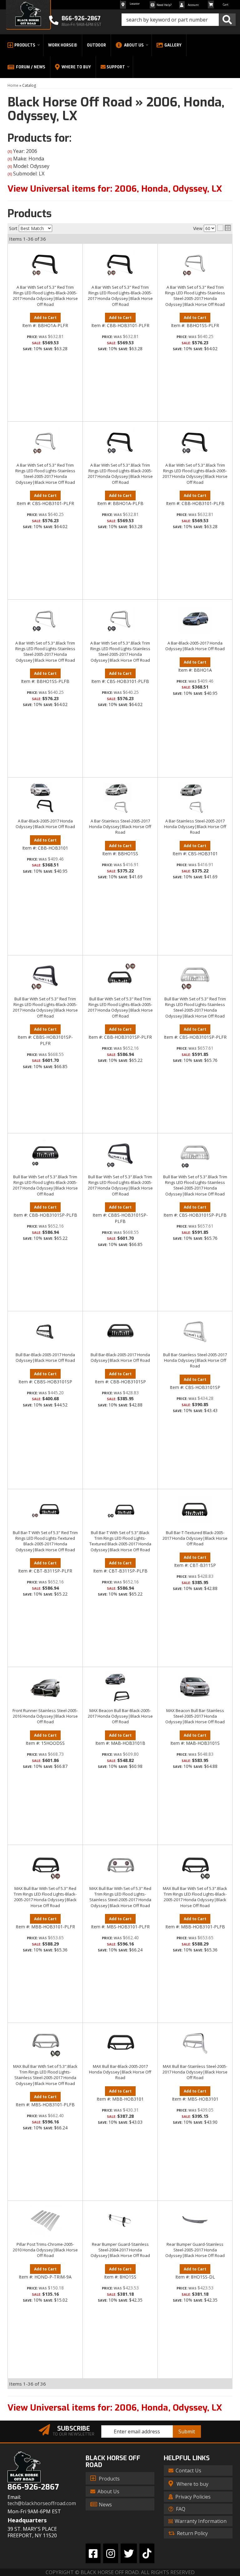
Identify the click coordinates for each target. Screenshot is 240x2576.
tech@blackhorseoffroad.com (42, 2503)
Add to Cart (45, 1029)
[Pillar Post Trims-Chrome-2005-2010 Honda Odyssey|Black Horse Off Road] (45, 2221)
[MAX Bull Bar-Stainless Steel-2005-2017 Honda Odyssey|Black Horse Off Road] (195, 2043)
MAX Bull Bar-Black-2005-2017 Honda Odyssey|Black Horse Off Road (120, 2072)
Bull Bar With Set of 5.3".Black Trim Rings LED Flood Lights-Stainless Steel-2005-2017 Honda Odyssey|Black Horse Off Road (195, 1185)
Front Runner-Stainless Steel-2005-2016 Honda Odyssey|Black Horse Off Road (45, 1716)
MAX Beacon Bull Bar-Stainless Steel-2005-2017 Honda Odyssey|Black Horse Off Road (195, 1716)
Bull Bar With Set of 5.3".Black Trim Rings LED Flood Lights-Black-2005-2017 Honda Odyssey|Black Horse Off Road (45, 1185)
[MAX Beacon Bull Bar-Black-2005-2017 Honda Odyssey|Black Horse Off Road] (120, 1687)
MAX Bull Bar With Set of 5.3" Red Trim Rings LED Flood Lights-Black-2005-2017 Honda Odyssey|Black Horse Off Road (45, 1897)
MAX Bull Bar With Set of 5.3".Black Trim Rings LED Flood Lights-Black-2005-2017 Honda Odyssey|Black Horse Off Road (195, 1897)
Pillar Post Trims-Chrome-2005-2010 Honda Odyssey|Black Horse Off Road (45, 2250)
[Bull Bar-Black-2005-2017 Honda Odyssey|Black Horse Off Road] (45, 1332)
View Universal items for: (115, 2408)
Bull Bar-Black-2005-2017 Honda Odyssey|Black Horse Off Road (45, 1357)
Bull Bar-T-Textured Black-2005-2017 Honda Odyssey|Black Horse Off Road (195, 1538)
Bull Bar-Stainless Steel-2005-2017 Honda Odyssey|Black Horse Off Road (195, 1360)
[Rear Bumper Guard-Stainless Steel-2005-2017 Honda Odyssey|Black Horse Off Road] (195, 2221)
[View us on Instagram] (111, 2553)
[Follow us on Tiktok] (147, 2553)
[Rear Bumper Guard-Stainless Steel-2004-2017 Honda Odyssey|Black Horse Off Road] (120, 2221)
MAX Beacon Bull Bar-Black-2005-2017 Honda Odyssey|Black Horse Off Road (120, 1716)
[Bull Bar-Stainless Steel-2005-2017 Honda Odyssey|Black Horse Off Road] (195, 1332)
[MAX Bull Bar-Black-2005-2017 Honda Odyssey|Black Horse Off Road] (120, 2043)
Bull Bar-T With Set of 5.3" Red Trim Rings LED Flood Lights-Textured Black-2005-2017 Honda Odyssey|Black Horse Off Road (45, 1541)
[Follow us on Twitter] (129, 2553)
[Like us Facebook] (93, 2553)
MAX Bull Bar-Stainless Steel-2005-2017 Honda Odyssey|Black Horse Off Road (195, 2072)
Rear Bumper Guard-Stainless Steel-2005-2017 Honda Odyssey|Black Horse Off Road (195, 2250)
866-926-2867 (33, 2487)
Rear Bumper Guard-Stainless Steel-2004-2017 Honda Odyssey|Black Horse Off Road (120, 2250)
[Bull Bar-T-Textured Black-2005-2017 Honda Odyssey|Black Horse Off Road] (195, 1509)
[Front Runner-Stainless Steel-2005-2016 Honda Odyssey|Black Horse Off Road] (45, 1687)
